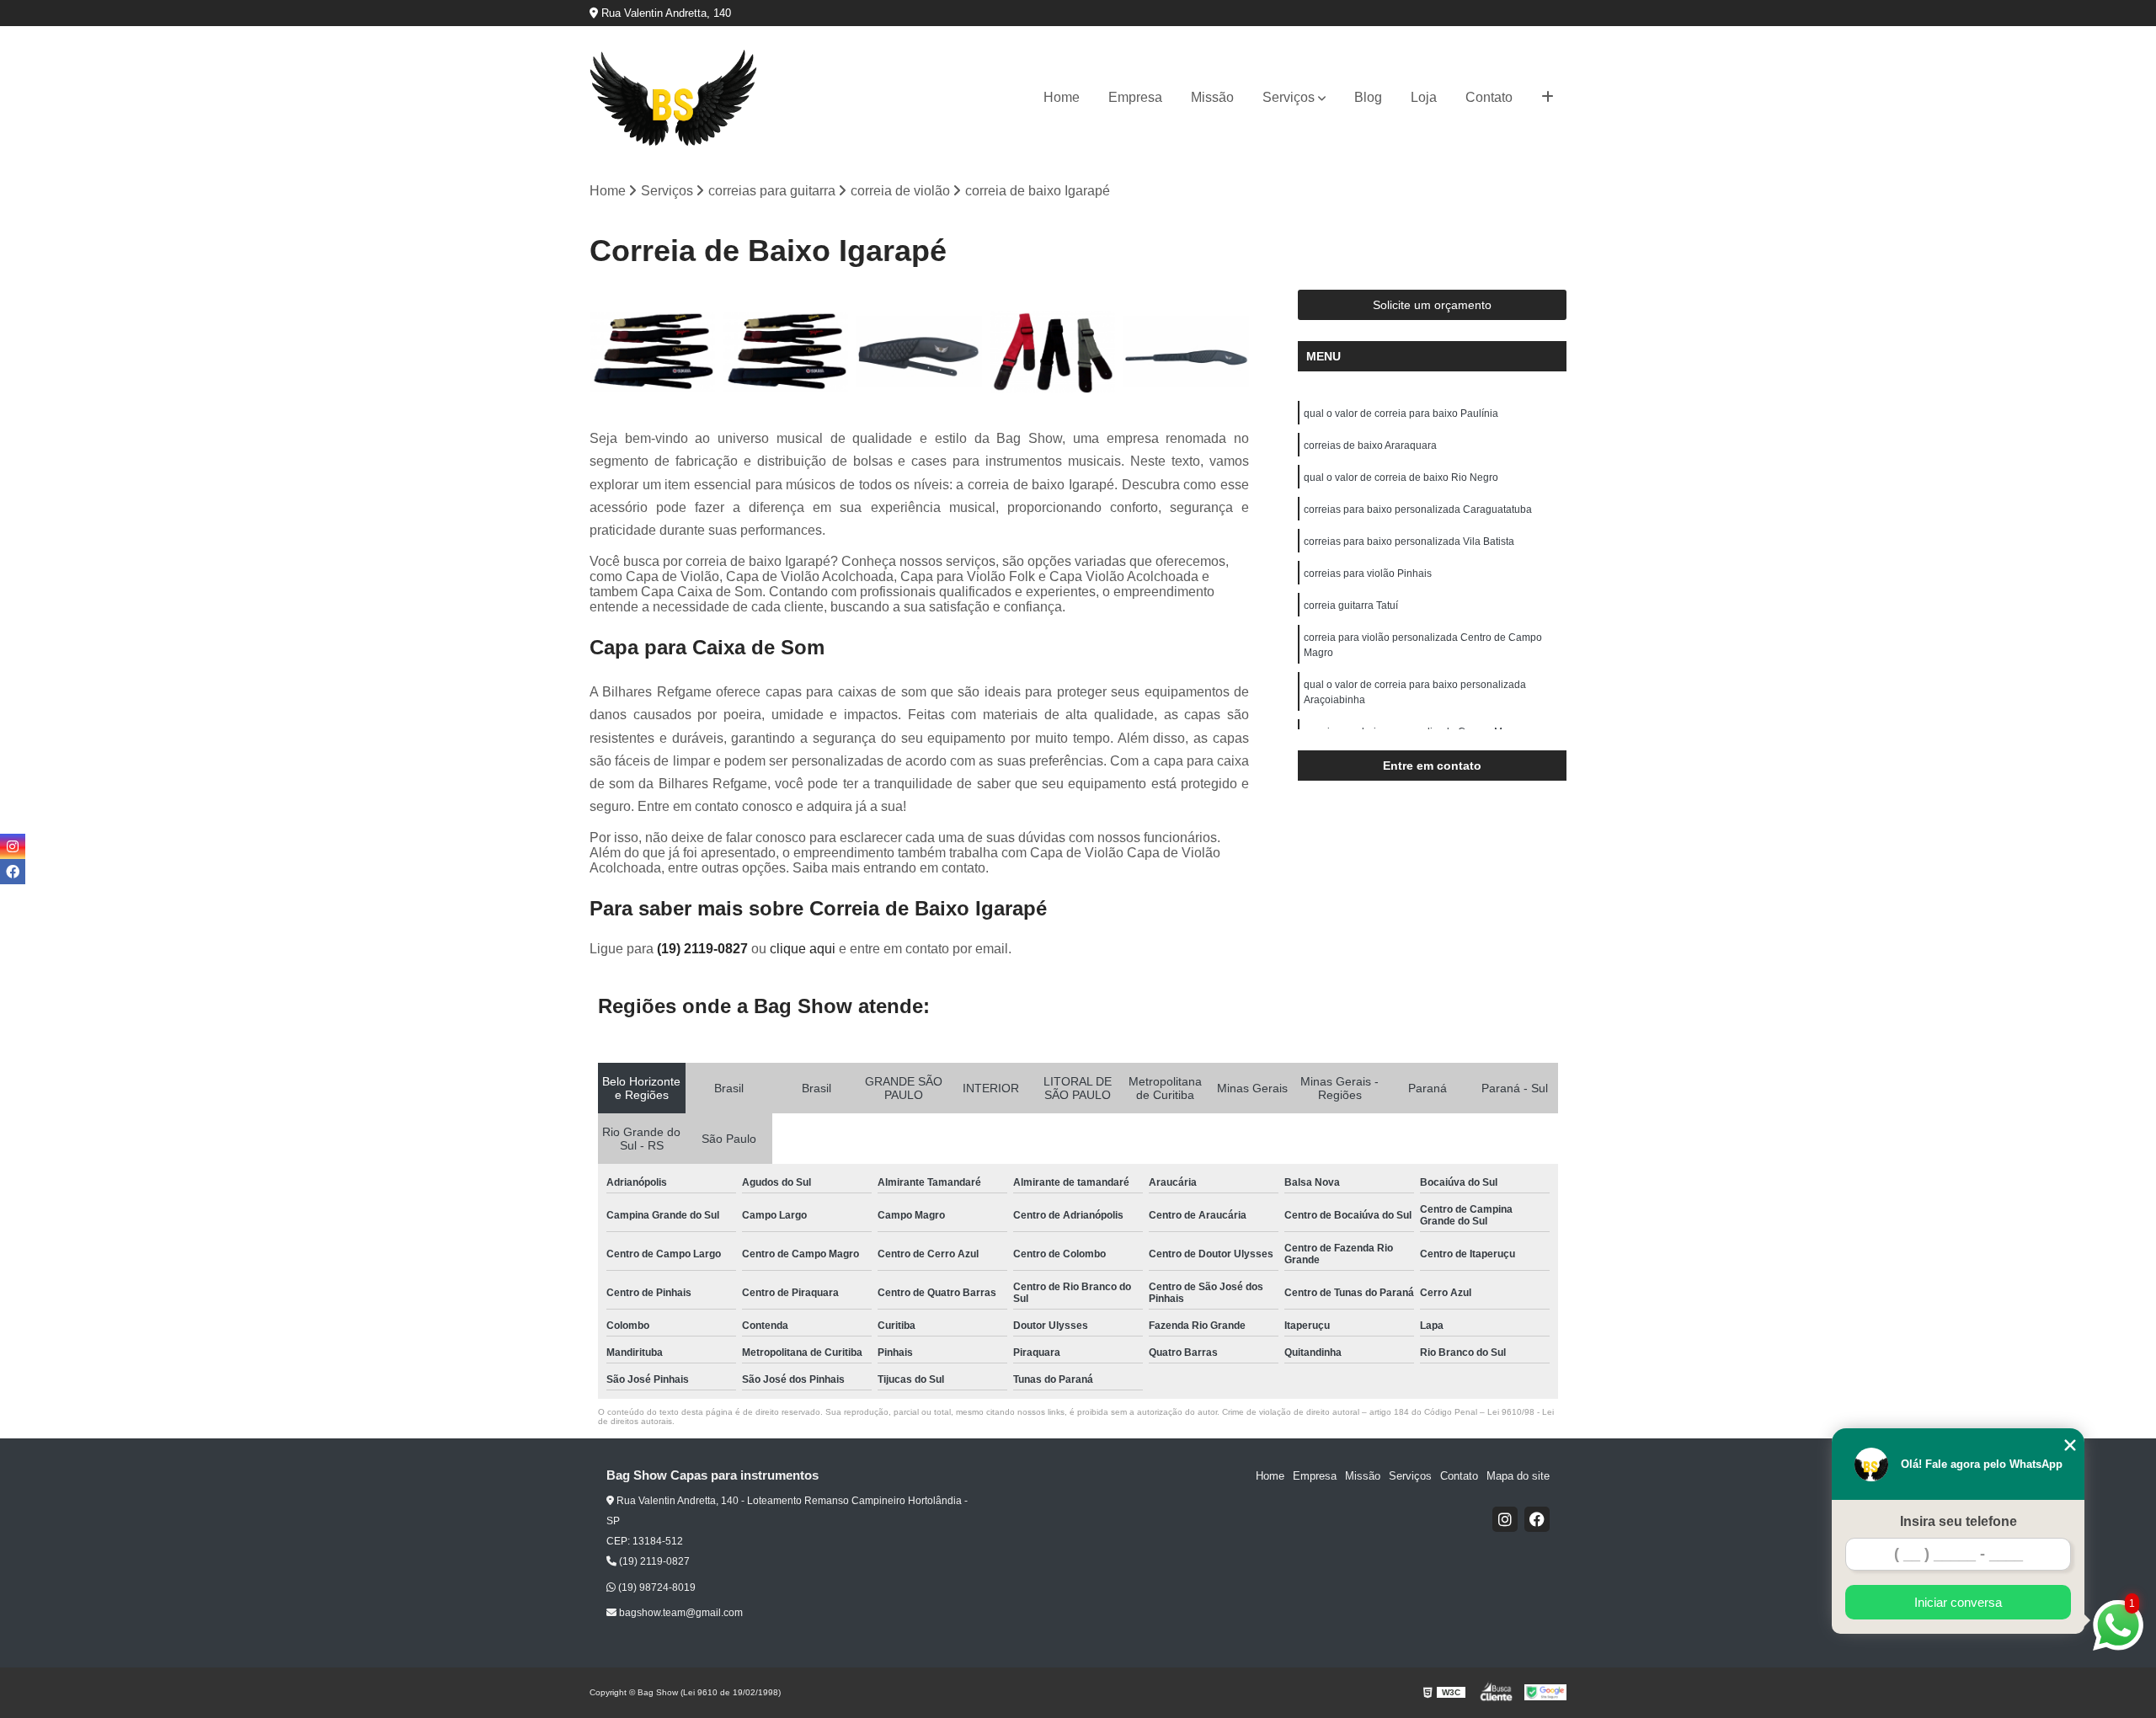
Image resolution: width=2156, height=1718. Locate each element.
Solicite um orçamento (1432, 305)
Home (1062, 97)
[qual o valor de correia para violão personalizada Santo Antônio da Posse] (1186, 352)
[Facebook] (1537, 1519)
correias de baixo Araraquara (1370, 446)
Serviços (1289, 97)
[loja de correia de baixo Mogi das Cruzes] (652, 352)
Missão (1212, 97)
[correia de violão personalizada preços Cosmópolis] (786, 352)
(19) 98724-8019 (656, 1587)
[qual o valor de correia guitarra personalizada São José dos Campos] (919, 352)
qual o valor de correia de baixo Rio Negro (1401, 478)
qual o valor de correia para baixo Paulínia (1401, 413)
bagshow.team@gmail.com (680, 1613)
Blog (1368, 97)
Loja (1424, 97)
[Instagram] (1505, 1519)
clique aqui (803, 949)
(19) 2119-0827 (704, 949)
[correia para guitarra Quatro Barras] (1053, 352)
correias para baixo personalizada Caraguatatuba (1418, 510)
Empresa (1135, 97)
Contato (1489, 97)
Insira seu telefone (1959, 1521)
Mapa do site (1518, 1476)
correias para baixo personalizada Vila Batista (1409, 542)
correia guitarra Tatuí (1351, 606)
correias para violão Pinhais (1368, 574)
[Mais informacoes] (1548, 98)
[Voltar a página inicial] (674, 98)
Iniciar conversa (1958, 1602)
